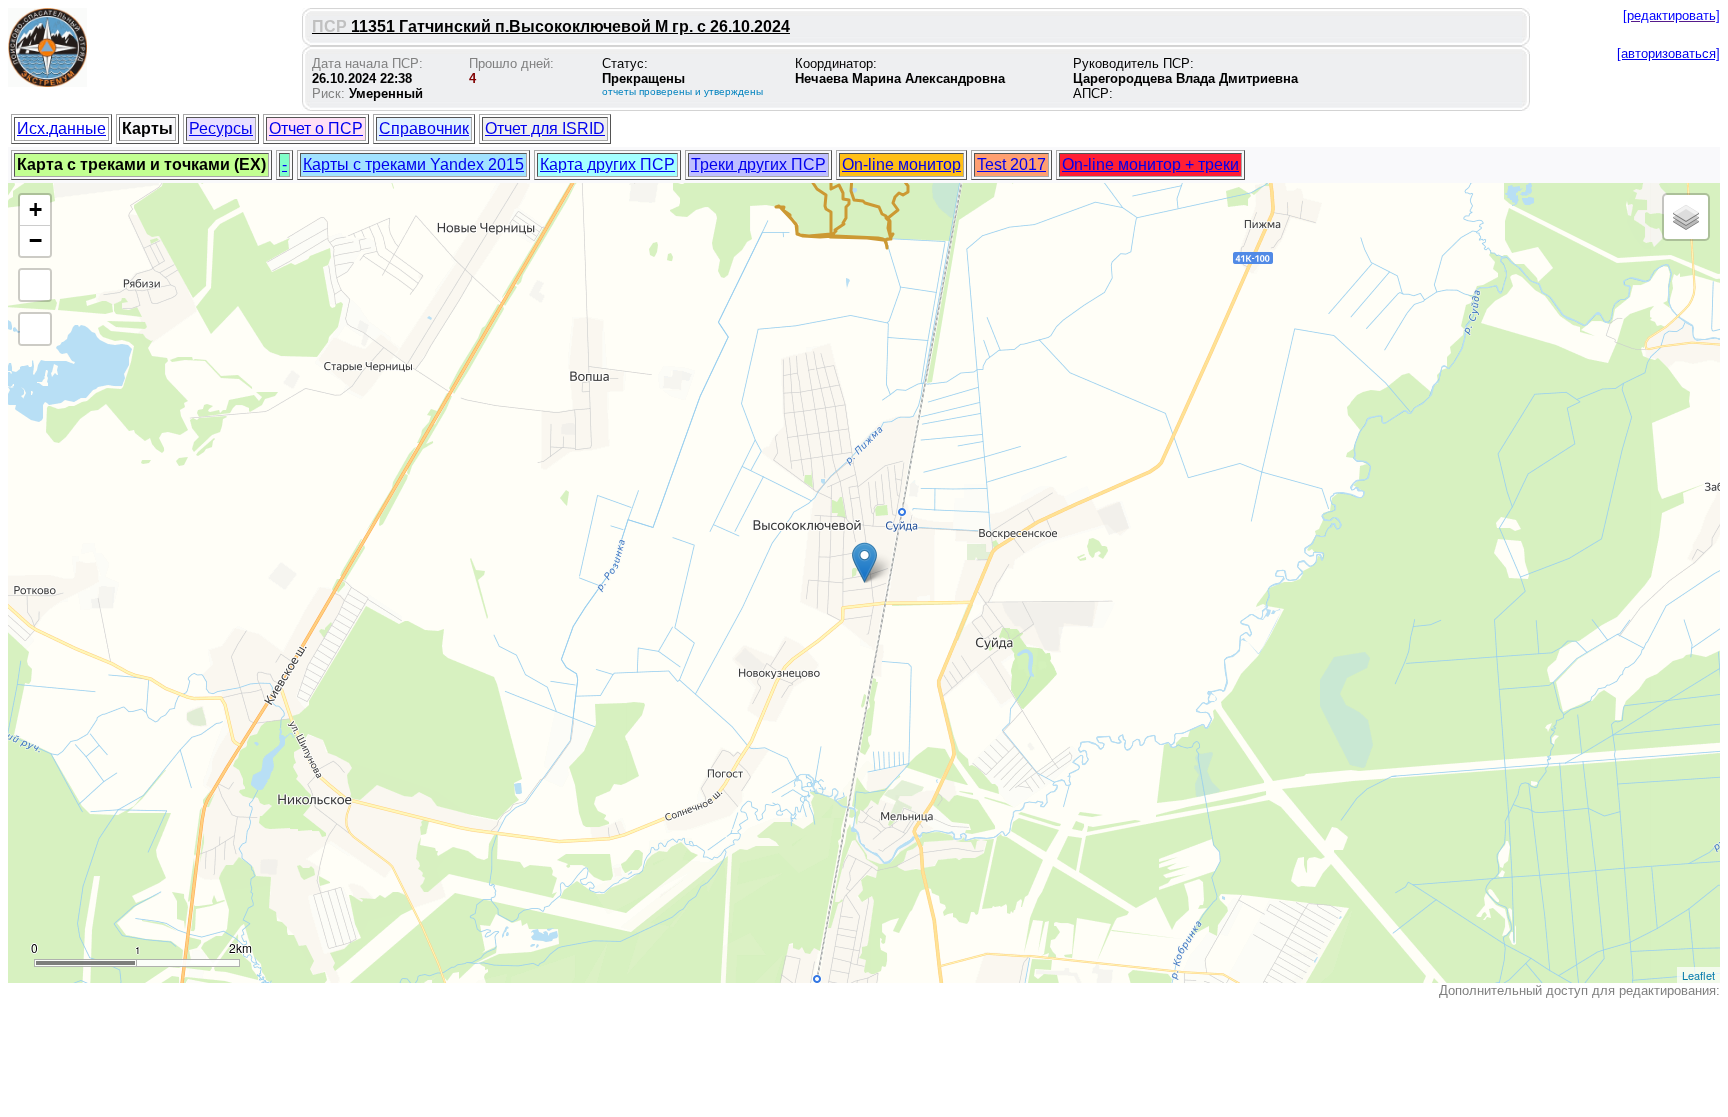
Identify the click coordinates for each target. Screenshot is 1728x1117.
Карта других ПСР (607, 164)
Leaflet (1698, 975)
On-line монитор (901, 164)
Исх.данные (61, 128)
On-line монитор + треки (1150, 164)
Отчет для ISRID (545, 128)
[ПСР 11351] (864, 562)
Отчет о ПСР (316, 128)
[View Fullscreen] (35, 285)
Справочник (424, 128)
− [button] (35, 240)
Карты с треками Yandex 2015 (413, 164)
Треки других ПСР (758, 164)
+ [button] (35, 209)
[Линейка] (35, 329)
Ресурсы (221, 128)
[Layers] (1686, 217)
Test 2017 (1011, 164)
